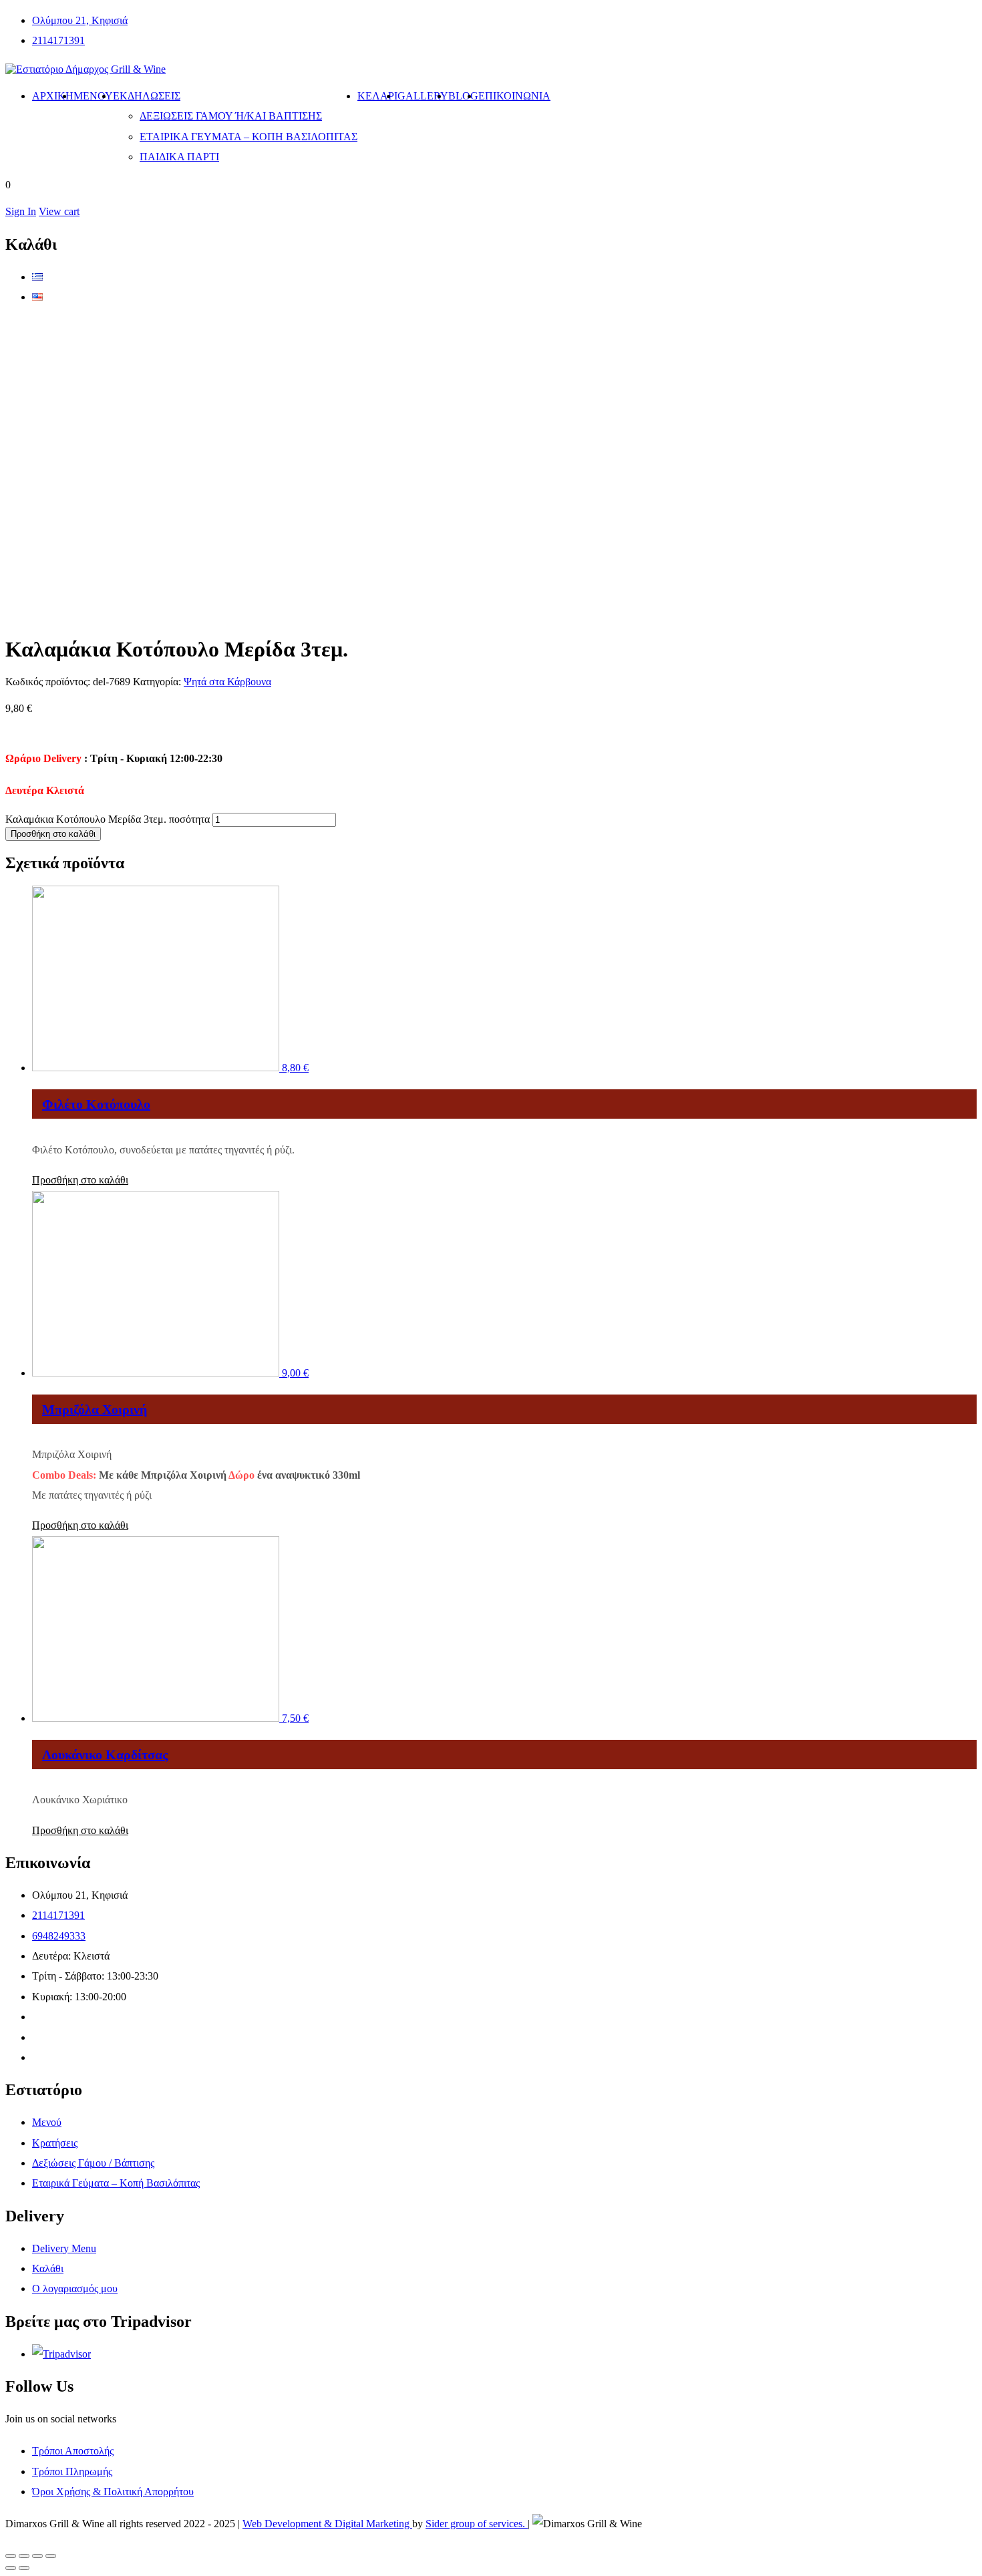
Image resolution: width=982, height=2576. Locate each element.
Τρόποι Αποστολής (73, 2451)
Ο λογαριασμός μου (75, 2288)
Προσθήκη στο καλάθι (53, 834)
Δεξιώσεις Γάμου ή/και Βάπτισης (231, 116)
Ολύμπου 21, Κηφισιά (80, 20)
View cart (59, 211)
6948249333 (59, 1936)
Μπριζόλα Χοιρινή (95, 1409)
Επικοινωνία (514, 96)
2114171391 (58, 40)
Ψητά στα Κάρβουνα (227, 682)
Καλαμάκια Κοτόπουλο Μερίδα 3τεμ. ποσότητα (108, 819)
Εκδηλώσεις (147, 96)
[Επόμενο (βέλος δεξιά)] (24, 2568)
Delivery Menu (64, 2248)
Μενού (93, 96)
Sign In (21, 211)
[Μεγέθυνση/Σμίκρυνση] (51, 2556)
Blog (463, 96)
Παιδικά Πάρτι (179, 157)
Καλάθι (48, 2268)
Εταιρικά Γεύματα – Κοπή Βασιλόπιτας (249, 137)
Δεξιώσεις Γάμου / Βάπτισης (93, 2163)
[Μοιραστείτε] (24, 2556)
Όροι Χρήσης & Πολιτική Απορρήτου (113, 2492)
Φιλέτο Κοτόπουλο (96, 1104)
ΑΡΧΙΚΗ (53, 96)
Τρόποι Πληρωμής (72, 2471)
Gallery (423, 96)
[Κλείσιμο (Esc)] (11, 2556)
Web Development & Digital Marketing (327, 2524)
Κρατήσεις (55, 2143)
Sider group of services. (477, 2524)
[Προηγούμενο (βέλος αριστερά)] (11, 2568)
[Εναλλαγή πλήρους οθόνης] (37, 2556)
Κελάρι (377, 96)
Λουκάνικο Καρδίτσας (105, 1755)
